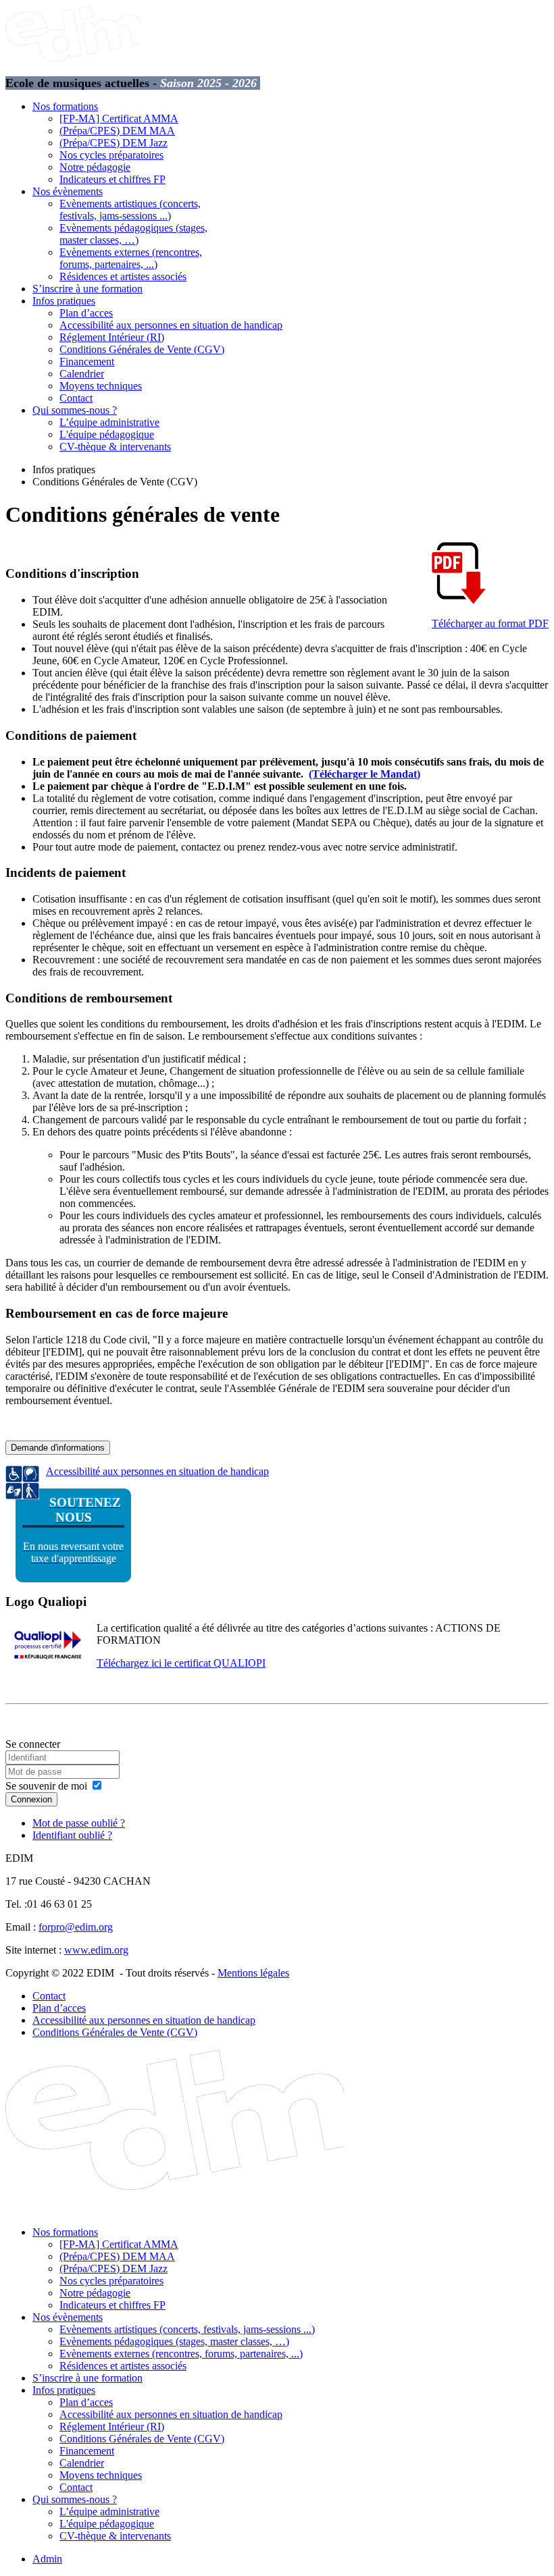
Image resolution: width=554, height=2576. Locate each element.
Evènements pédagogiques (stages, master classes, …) (133, 234)
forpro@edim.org (76, 1927)
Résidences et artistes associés (123, 276)
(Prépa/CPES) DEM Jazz (114, 143)
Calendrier (82, 374)
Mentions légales (253, 1973)
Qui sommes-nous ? (75, 410)
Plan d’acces (86, 313)
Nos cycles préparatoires (111, 155)
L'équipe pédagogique (107, 434)
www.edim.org (96, 1950)
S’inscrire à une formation (87, 289)
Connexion (31, 1799)
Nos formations (65, 106)
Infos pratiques (64, 301)
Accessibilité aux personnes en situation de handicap (171, 325)
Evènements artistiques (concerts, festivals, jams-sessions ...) (130, 210)
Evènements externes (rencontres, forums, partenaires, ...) (131, 258)
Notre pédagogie (95, 167)
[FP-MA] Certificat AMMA (119, 118)
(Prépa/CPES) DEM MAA (117, 131)
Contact (76, 398)
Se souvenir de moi (46, 1786)
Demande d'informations (58, 1448)
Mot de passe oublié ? (79, 1823)
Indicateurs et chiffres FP (112, 179)
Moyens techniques (101, 386)
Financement (87, 361)
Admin (47, 2559)
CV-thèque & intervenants (115, 447)
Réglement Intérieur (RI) (112, 337)
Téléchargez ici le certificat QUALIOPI (181, 1663)
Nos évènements (68, 191)
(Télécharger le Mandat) (364, 774)
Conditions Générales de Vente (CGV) (142, 349)
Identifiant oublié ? (72, 1835)
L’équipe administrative (109, 422)
